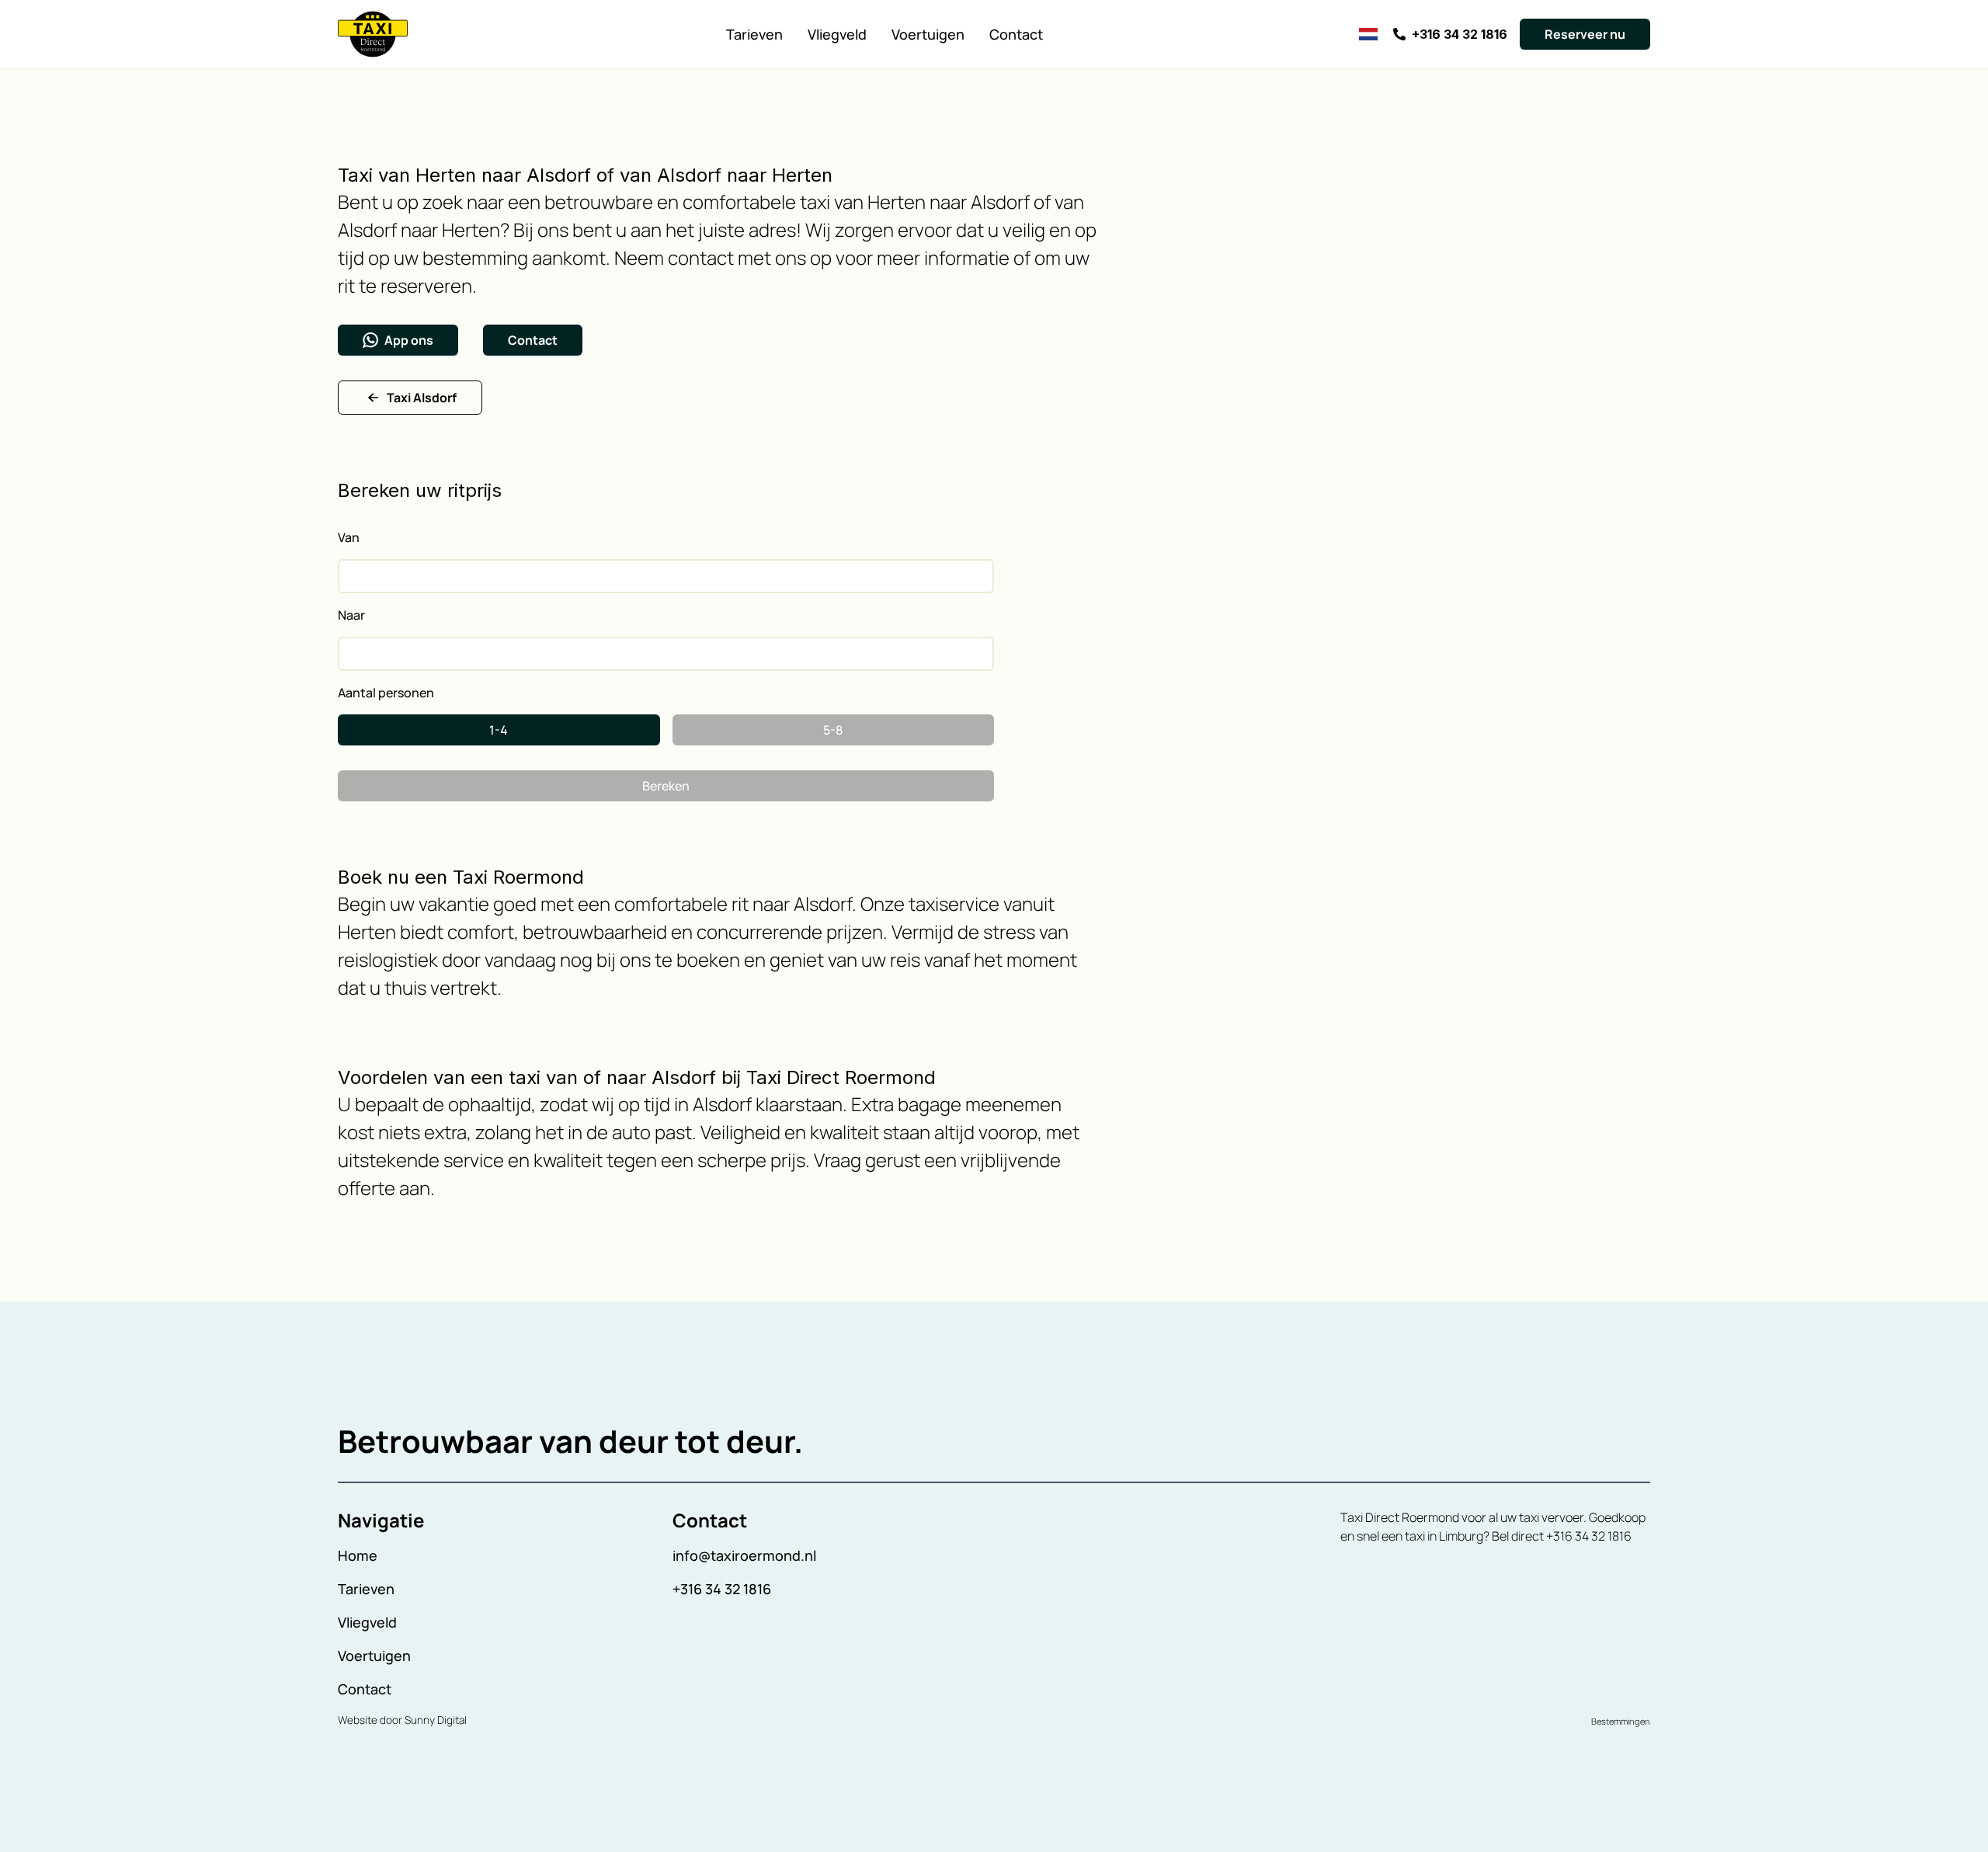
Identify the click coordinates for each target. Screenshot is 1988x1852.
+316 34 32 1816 (722, 1589)
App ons (409, 340)
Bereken (666, 786)
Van (349, 537)
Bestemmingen (1621, 1721)
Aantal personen (386, 693)
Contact (1016, 34)
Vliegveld (837, 34)
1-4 (499, 730)
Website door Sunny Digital (402, 1720)
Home (358, 1555)
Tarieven (754, 34)
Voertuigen (928, 34)
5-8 (833, 730)
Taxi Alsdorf (422, 398)
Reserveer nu (1585, 34)
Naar (351, 615)
